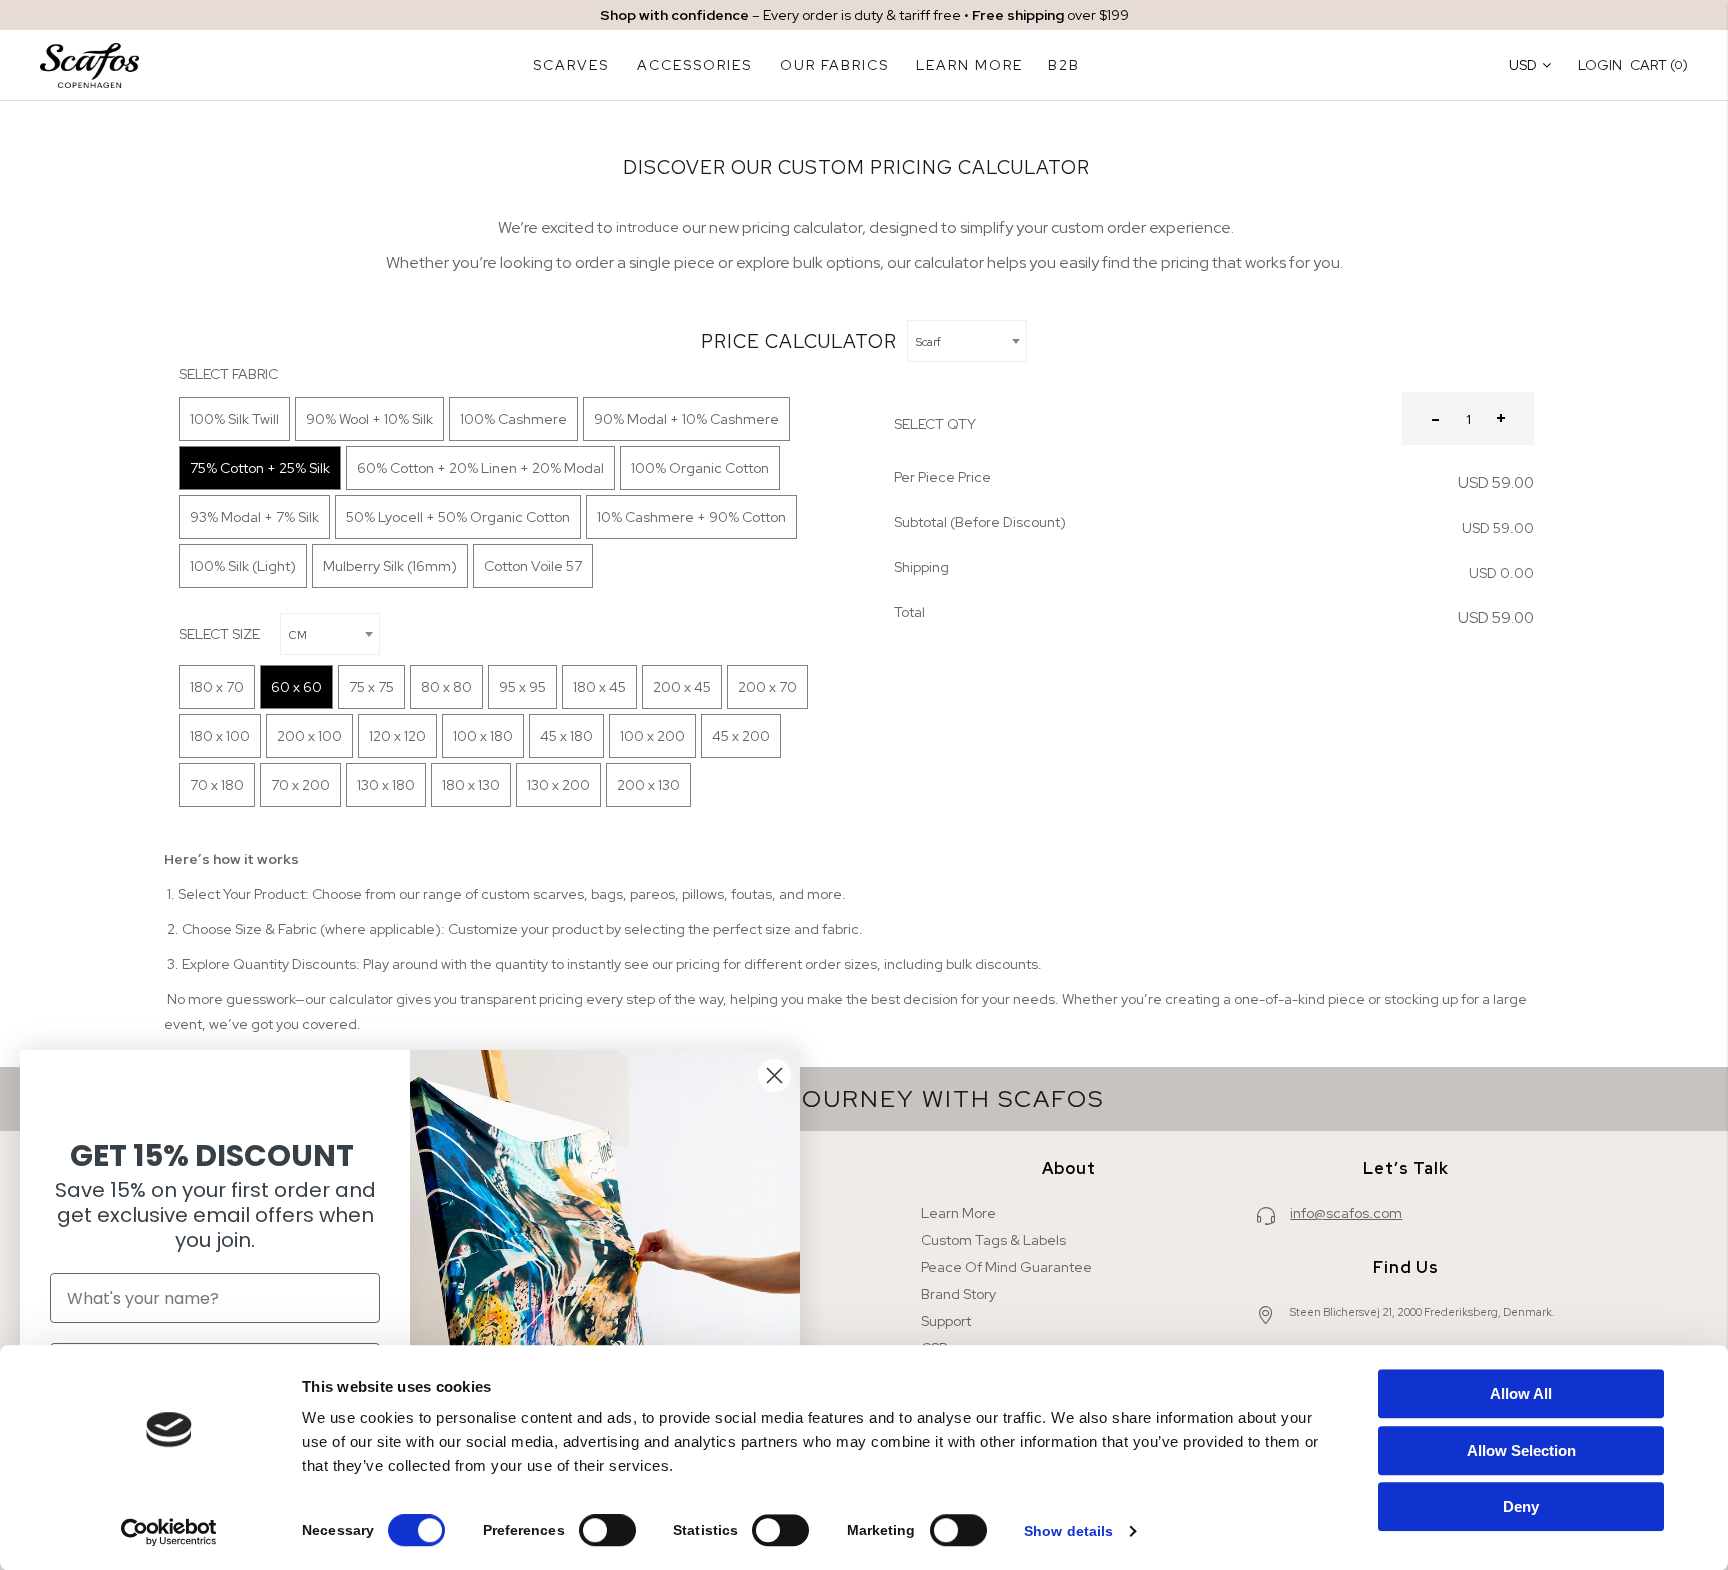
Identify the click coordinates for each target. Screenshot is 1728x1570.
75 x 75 (371, 687)
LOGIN (1600, 65)
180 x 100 (220, 736)
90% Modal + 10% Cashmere (686, 419)
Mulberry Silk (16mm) (390, 566)
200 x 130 (648, 785)
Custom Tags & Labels (993, 1240)
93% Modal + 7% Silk (254, 517)
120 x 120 (397, 736)
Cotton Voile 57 (533, 566)
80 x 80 (446, 687)
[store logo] (89, 65)
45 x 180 (566, 736)
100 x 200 (652, 736)
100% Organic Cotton (700, 468)
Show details (1068, 1531)
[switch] (607, 1532)
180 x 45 (599, 687)
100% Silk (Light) (243, 566)
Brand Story (958, 1294)
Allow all (1521, 1393)
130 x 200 (558, 785)
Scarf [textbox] (928, 342)
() (1659, 64)
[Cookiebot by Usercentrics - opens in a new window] (169, 1532)
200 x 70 (767, 687)
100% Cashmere (513, 419)
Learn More (958, 1213)
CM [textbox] (298, 635)
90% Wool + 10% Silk (369, 419)
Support (946, 1321)
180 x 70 (217, 687)
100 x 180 (483, 736)
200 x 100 (309, 736)
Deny (1521, 1506)
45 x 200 (741, 736)
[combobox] (967, 341)
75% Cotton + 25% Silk (260, 468)
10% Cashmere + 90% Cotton (691, 517)
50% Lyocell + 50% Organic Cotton (458, 517)
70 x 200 (300, 785)
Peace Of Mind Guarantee (1006, 1267)
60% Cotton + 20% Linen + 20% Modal (480, 468)
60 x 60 (296, 687)
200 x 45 (682, 687)
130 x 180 (386, 785)
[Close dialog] (774, 1075)
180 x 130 (471, 785)
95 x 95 (522, 687)
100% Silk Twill (234, 419)
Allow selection (1521, 1450)
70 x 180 (217, 785)
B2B (1064, 65)
